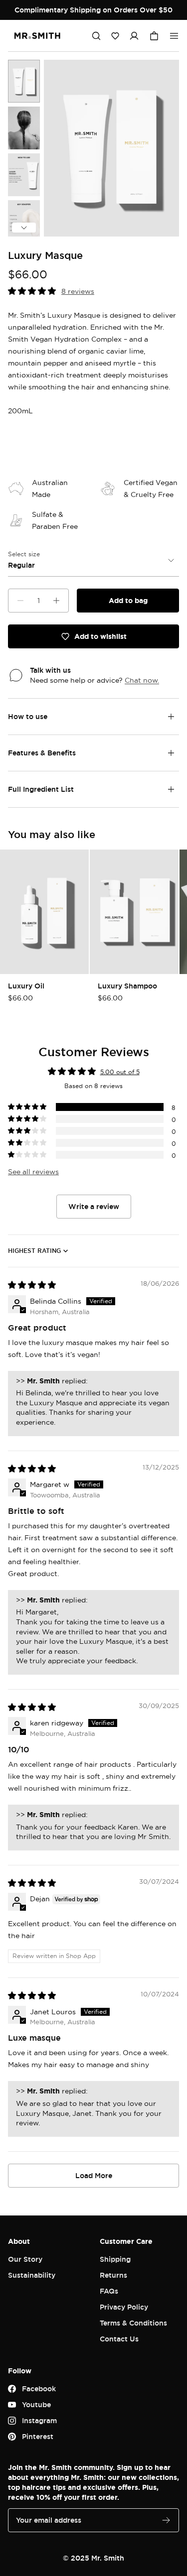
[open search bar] (96, 36)
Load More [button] (94, 2175)
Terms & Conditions (133, 2323)
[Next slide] (24, 228)
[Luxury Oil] (44, 912)
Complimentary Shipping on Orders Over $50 (93, 10)
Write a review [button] (94, 1206)
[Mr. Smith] (37, 36)
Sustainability (32, 2275)
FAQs (109, 2291)
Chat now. (142, 680)
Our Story (25, 2259)
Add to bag (128, 600)
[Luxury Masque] (24, 81)
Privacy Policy (124, 2307)
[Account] (134, 36)
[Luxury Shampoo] (134, 912)
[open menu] (174, 36)
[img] (32, 1285)
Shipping (115, 2259)
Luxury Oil (26, 986)
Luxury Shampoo (127, 986)
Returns (113, 2275)
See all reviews (33, 1171)
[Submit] (166, 2520)
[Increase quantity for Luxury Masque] (56, 601)
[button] (115, 36)
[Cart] (154, 36)
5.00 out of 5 (120, 1072)
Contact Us (119, 2339)
